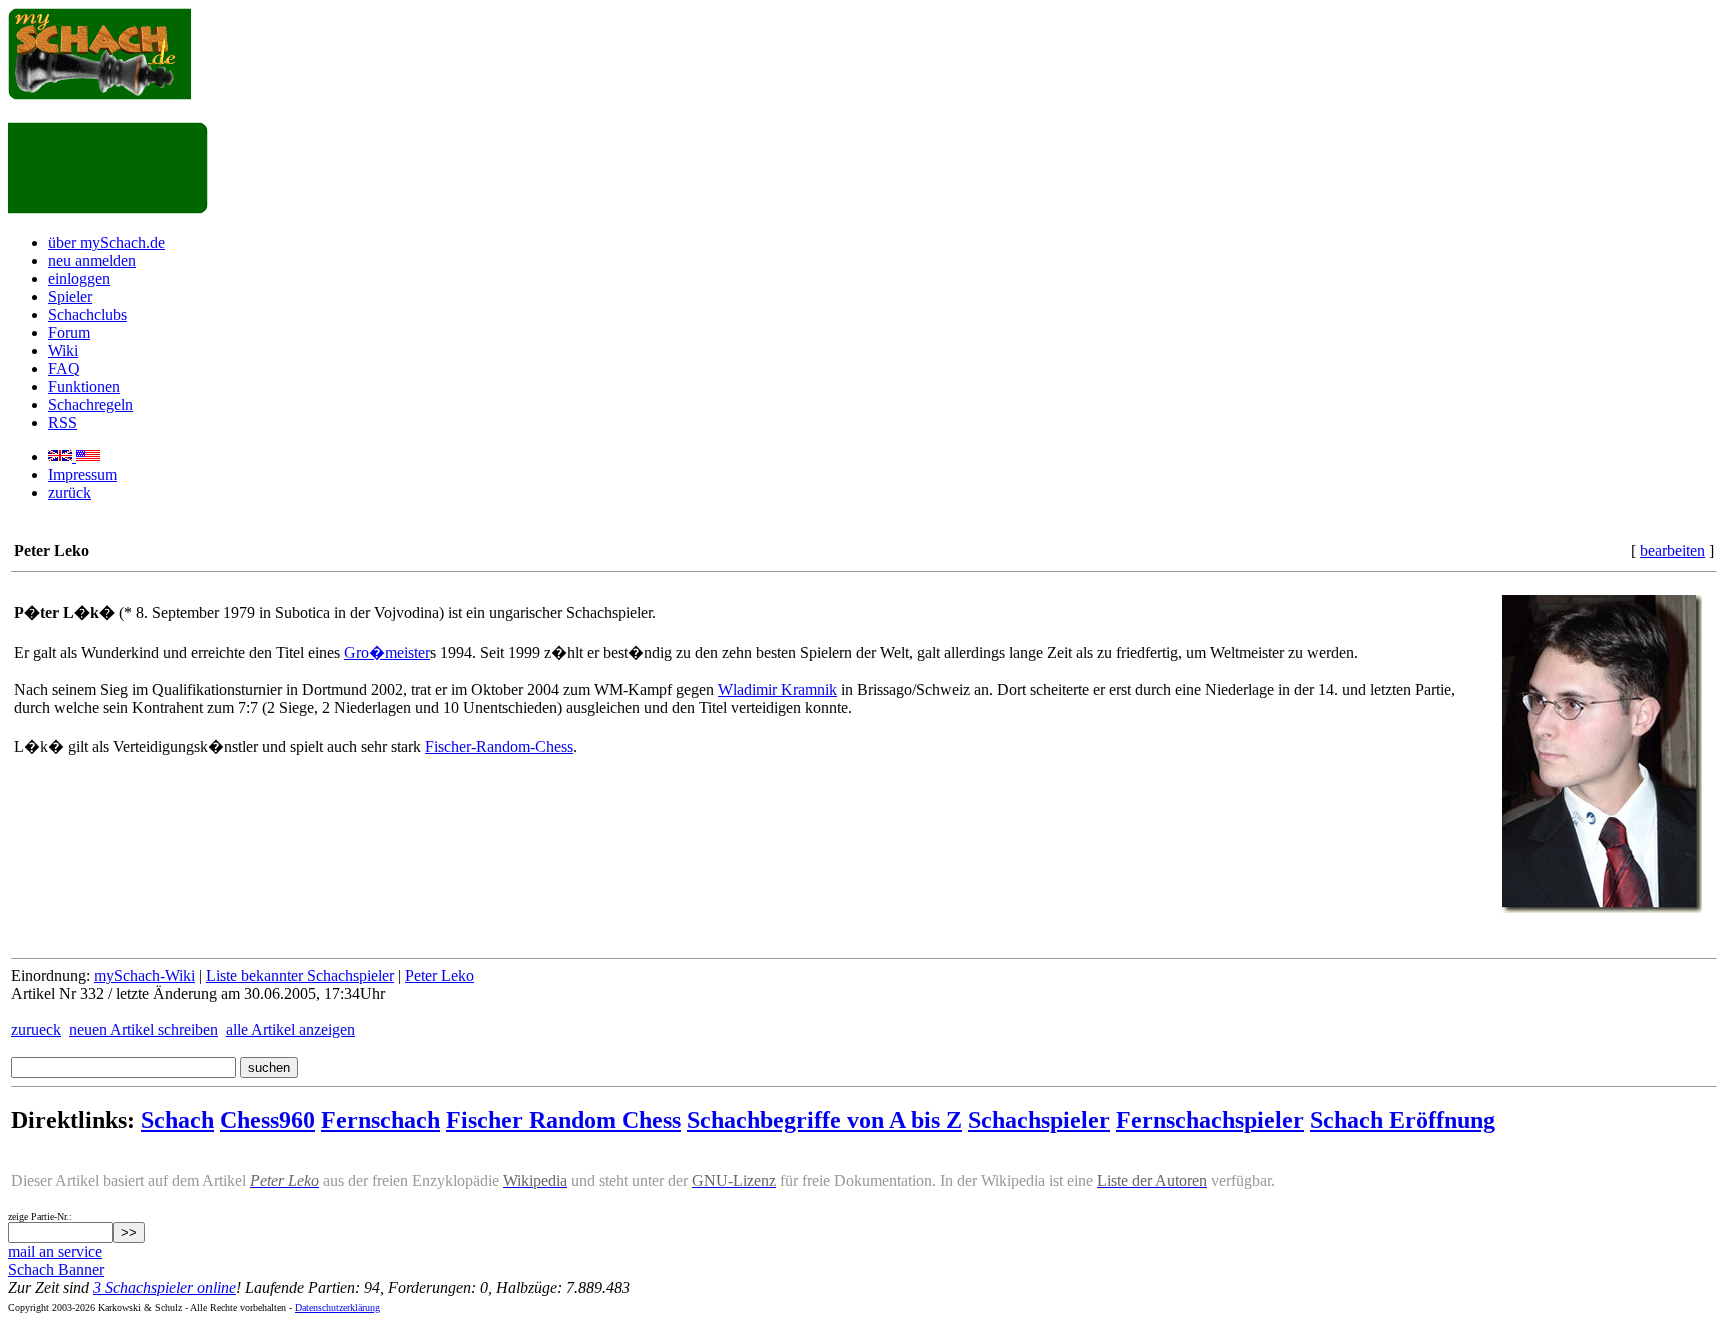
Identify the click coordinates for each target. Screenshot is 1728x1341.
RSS (62, 422)
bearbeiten (1672, 550)
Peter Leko (439, 975)
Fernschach (380, 1120)
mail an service (55, 1251)
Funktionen (84, 386)
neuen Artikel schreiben (143, 1029)
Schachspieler (1039, 1120)
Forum (69, 332)
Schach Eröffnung (1402, 1120)
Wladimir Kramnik (777, 689)
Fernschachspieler (1210, 1120)
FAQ (64, 368)
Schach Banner (56, 1269)
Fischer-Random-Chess (499, 746)
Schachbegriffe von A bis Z (824, 1120)
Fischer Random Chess (563, 1120)
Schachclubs (87, 314)
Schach (177, 1120)
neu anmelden (92, 260)
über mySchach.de (106, 242)
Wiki (63, 350)
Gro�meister (387, 652)
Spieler (70, 296)
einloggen (79, 278)
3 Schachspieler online (164, 1287)
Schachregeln (90, 404)
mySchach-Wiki (144, 975)
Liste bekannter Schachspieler (300, 975)
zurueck (36, 1029)
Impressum (82, 474)
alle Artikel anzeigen (290, 1029)
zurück (69, 492)
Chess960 (267, 1120)
